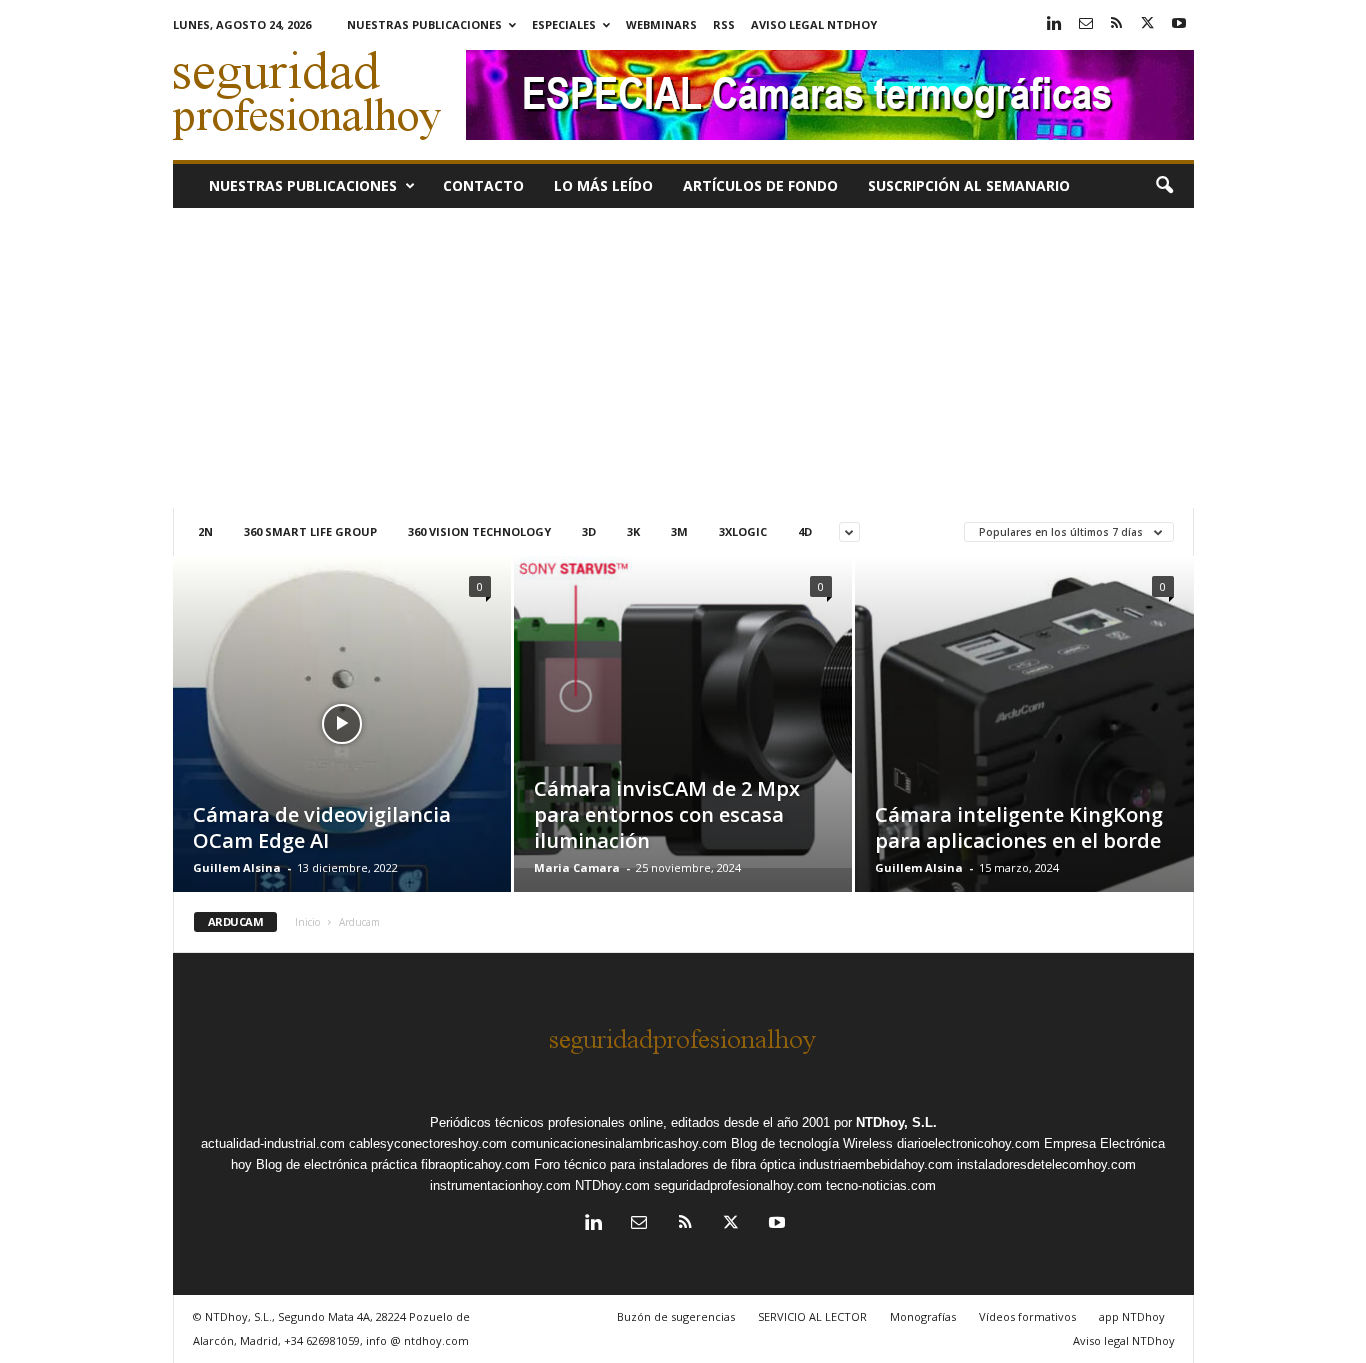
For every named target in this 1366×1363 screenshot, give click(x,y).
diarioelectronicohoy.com (968, 1143)
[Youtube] (1179, 24)
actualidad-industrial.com (273, 1143)
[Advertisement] (683, 358)
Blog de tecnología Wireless (812, 1143)
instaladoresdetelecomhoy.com (1046, 1164)
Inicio (307, 922)
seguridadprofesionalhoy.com (738, 1185)
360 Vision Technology (479, 531)
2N (205, 531)
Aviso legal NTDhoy (814, 24)
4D (805, 531)
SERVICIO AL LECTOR (812, 1316)
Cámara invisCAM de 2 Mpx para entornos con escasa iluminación (667, 814)
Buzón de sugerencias (676, 1316)
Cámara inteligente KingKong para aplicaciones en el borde (1019, 827)
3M (679, 531)
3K (633, 531)
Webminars (661, 24)
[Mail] (1086, 24)
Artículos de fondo (760, 185)
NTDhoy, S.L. (896, 1122)
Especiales (564, 24)
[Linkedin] (1055, 24)
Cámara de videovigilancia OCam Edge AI (322, 827)
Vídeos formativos (1027, 1316)
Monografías (923, 1316)
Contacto (483, 185)
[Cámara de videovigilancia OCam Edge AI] (342, 735)
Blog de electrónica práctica (336, 1164)
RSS (724, 24)
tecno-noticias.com (881, 1185)
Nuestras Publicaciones (424, 24)
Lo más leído (603, 185)
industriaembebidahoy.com (876, 1164)
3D (589, 531)
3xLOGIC (743, 531)
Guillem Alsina (237, 867)
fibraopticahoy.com (475, 1164)
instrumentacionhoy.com (500, 1185)
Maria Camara (577, 867)
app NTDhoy (1132, 1316)
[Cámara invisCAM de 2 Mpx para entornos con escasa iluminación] (683, 712)
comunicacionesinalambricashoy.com (619, 1143)
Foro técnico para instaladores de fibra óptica (664, 1164)
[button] (1164, 186)
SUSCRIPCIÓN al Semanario (969, 185)
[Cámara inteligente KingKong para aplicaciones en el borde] (1024, 755)
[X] (1148, 24)
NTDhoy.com (612, 1185)
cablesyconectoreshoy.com (428, 1143)
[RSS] (1117, 24)
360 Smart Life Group (310, 531)
